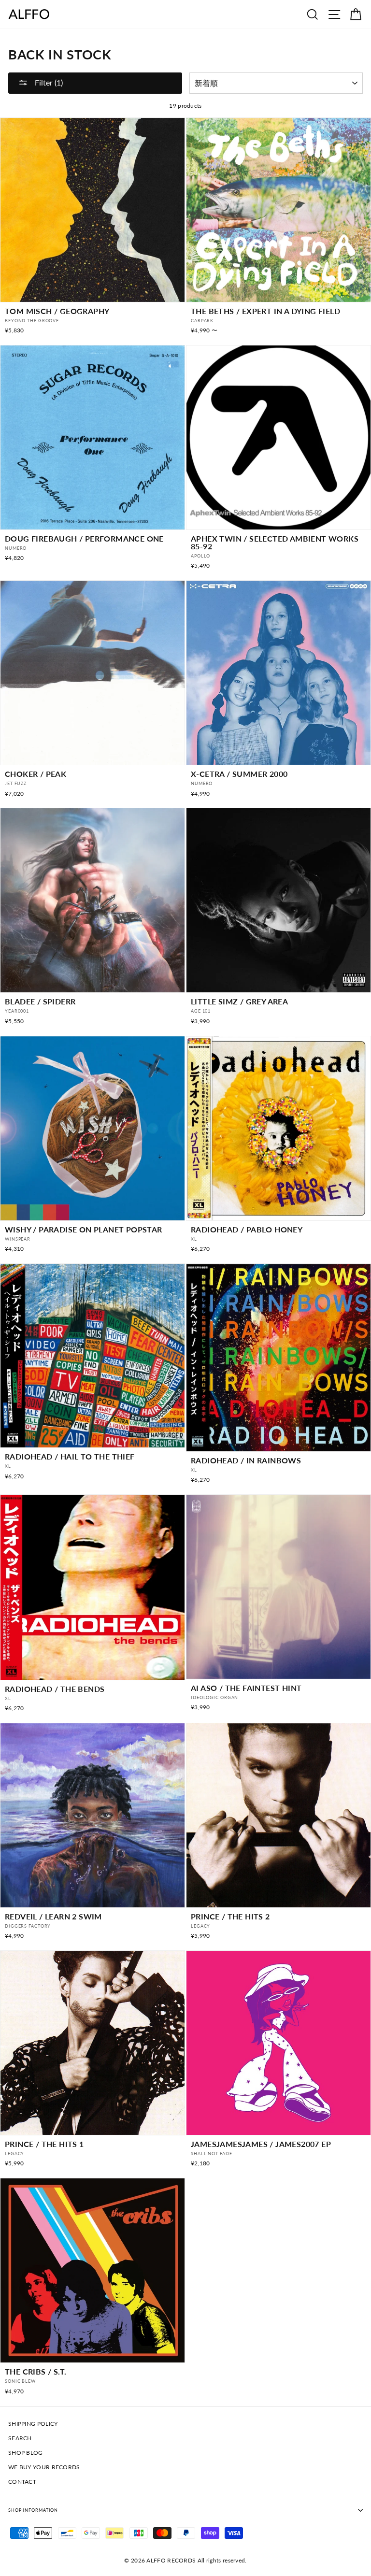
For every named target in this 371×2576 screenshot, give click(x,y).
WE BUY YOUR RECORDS (44, 2467)
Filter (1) (48, 82)
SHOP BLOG (26, 2453)
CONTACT (22, 2482)
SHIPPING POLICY (33, 2424)
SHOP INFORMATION (33, 2510)
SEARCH (20, 2438)
